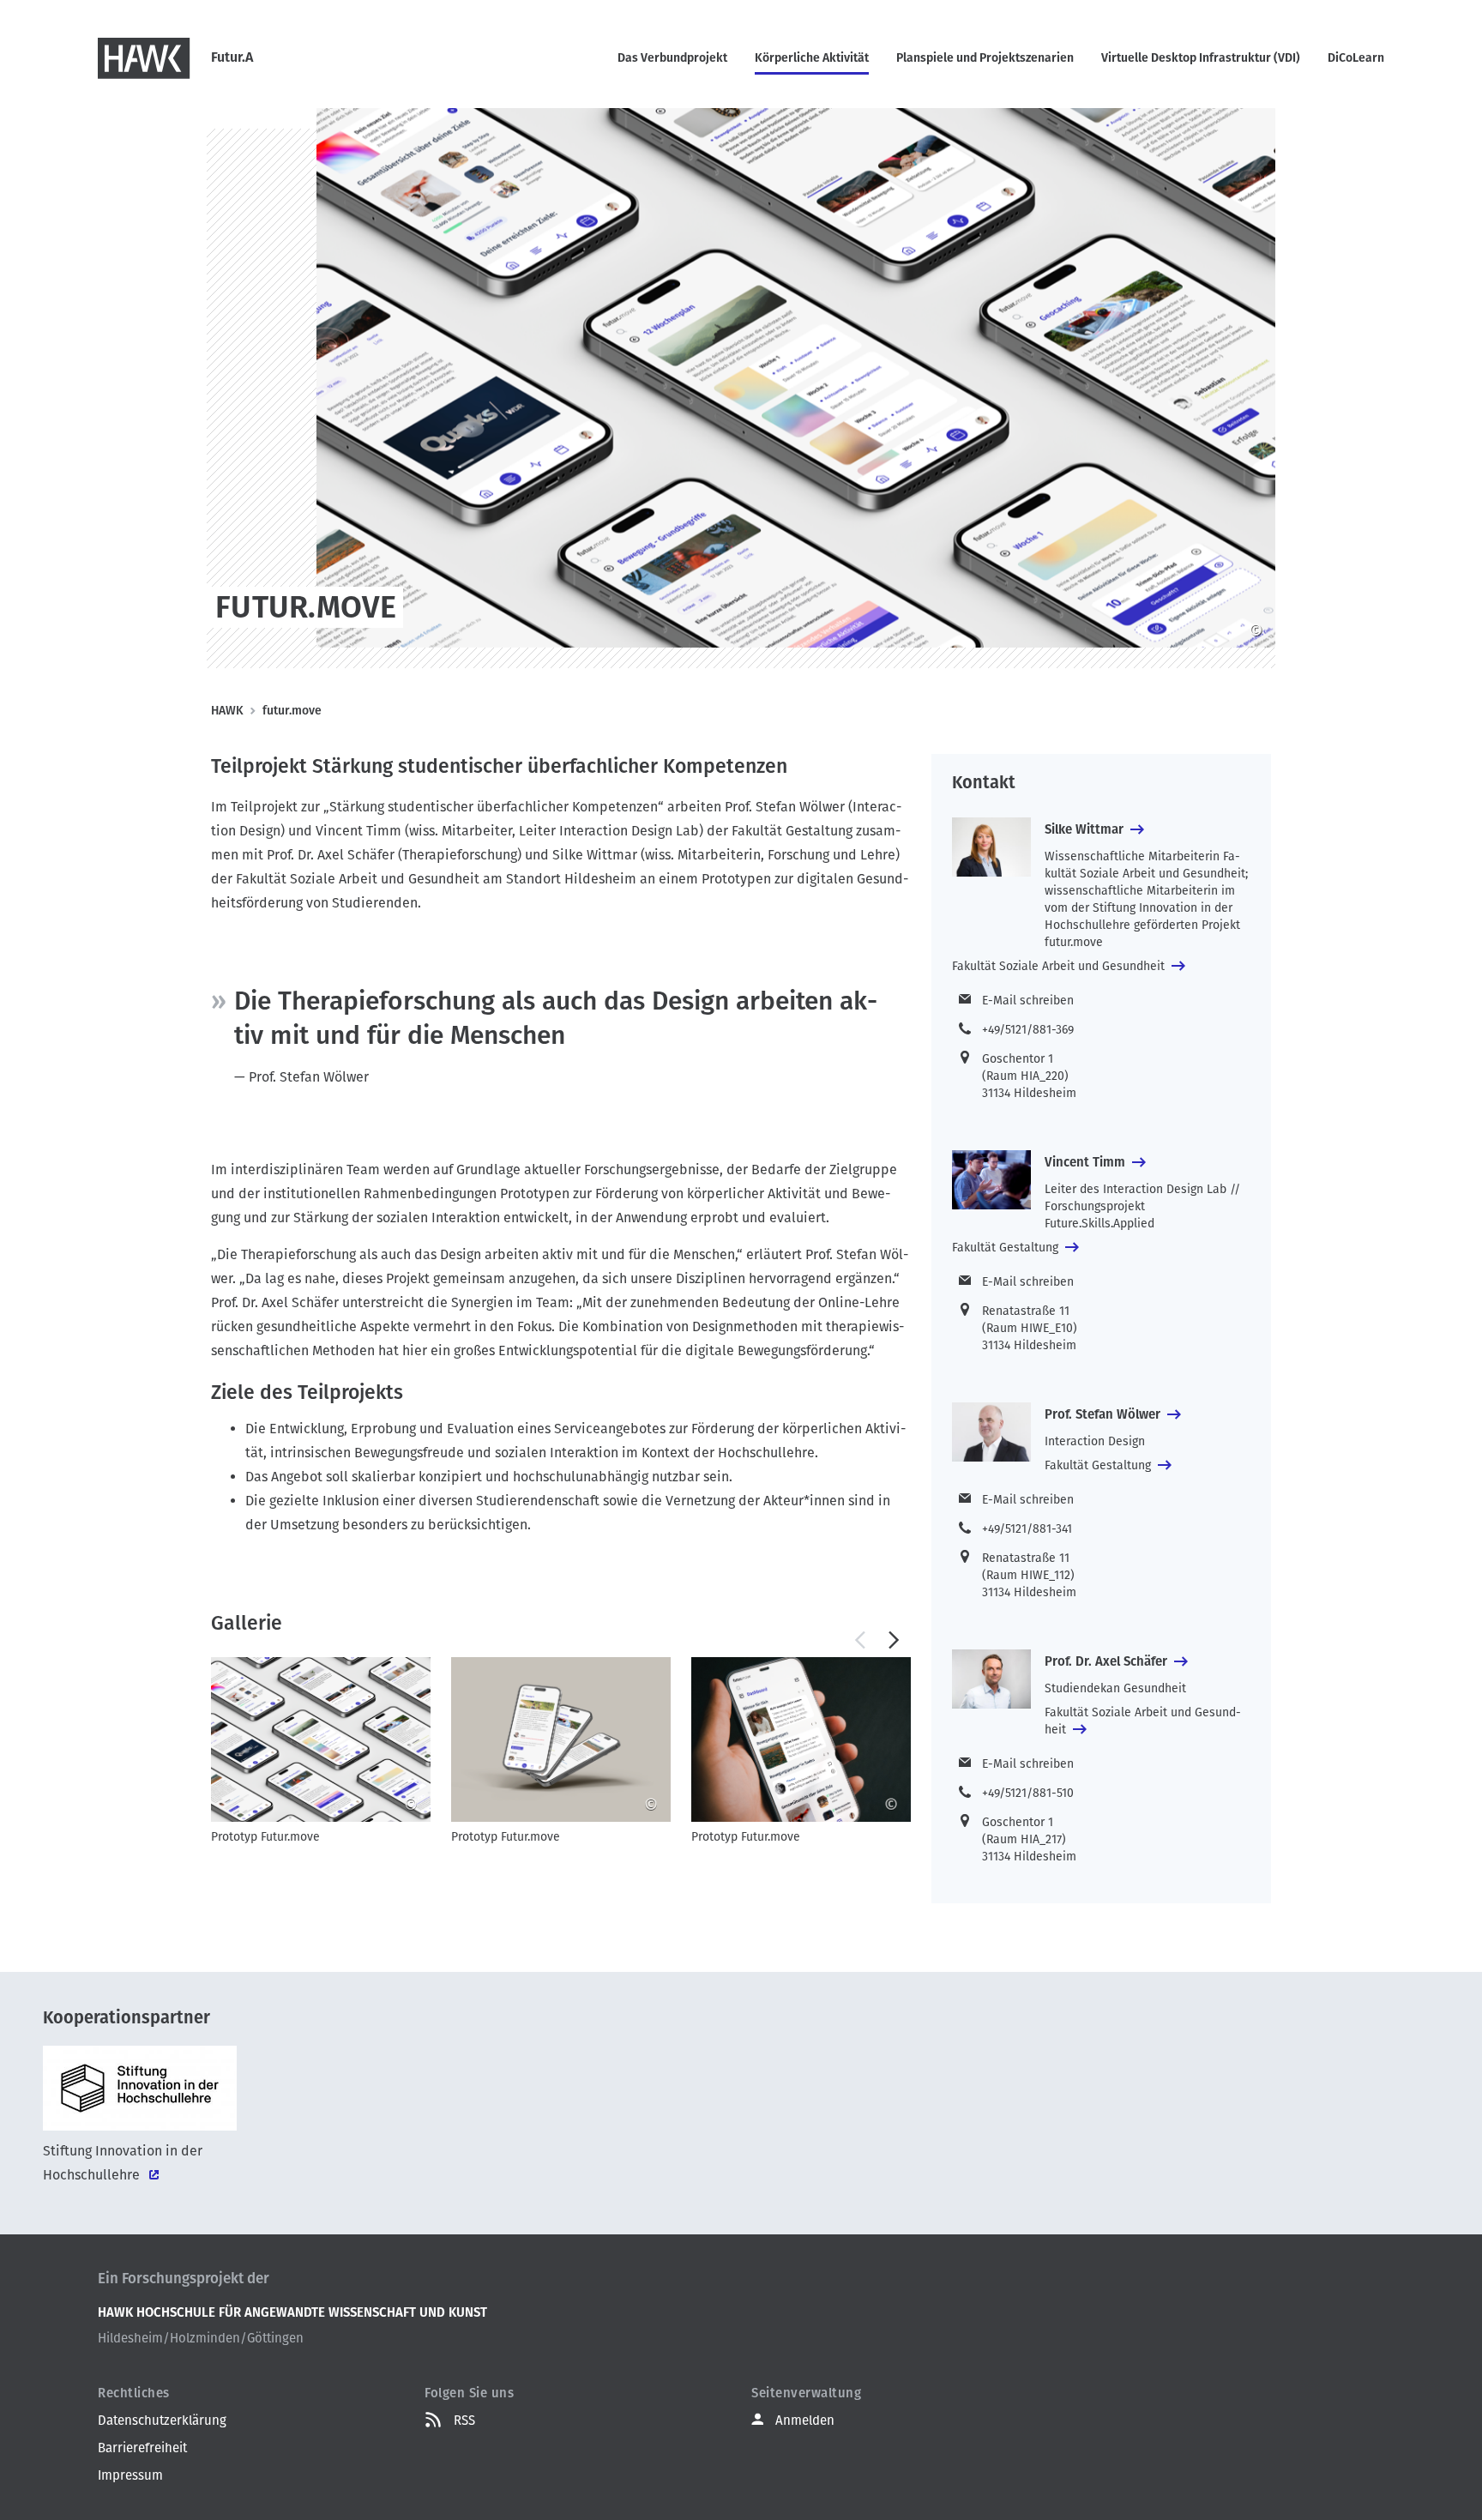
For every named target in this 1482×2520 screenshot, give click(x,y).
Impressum (130, 2475)
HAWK (227, 711)
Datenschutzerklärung (162, 2421)
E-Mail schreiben (1028, 1001)
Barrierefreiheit (142, 2448)
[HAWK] (144, 58)
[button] (859, 1640)
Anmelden (805, 2421)
